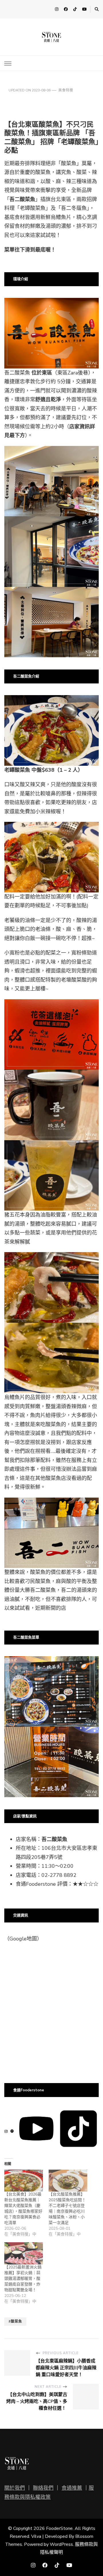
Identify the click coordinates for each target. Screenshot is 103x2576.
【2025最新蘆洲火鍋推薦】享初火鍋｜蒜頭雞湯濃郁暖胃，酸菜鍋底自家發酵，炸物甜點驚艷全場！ (23, 2279)
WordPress (61, 2544)
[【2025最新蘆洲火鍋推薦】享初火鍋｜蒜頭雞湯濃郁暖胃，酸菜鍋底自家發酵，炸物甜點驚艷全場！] (24, 2253)
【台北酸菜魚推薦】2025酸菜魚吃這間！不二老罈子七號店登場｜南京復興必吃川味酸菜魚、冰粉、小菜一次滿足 (67, 2209)
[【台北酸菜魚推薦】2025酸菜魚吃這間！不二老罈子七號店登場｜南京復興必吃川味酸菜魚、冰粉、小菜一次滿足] (68, 2181)
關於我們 (15, 2488)
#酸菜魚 (15, 2321)
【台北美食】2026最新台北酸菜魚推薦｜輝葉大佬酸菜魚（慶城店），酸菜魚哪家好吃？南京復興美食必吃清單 (23, 2209)
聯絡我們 (43, 2488)
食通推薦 (72, 2488)
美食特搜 (66, 90)
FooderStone (59, 2528)
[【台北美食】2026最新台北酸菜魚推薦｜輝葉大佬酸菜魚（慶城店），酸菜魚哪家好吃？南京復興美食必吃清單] (24, 2181)
